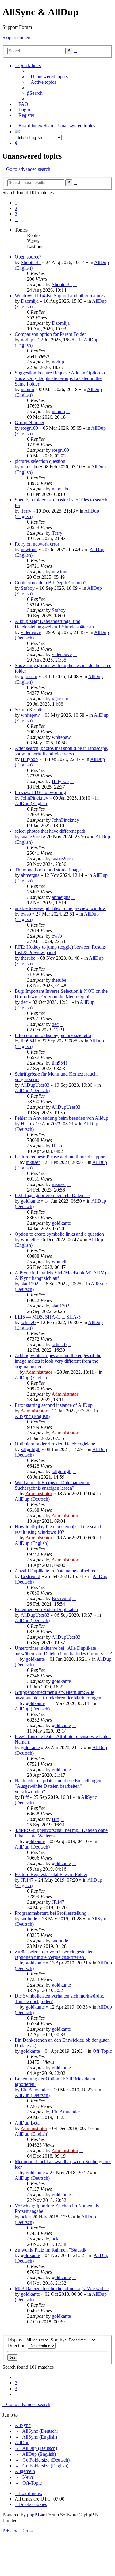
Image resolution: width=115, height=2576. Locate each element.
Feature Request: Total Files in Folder (51, 1874)
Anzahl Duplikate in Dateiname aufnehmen (57, 1571)
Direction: (18, 2346)
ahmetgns (30, 875)
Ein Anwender (35, 2090)
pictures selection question (40, 461)
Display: (16, 2340)
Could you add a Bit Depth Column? (50, 583)
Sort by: (59, 2340)
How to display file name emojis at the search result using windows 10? (59, 1529)
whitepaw (30, 715)
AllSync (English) (32, 1416)
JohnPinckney (34, 798)
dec (24, 1002)
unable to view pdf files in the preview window (60, 908)
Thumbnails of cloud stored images (49, 870)
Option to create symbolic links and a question (59, 1234)
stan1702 (30, 1284)
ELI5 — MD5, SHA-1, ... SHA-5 (48, 1317)
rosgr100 (29, 428)
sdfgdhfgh (31, 1449)
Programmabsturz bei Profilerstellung (51, 1913)
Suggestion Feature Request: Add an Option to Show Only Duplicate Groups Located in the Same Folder (60, 378)
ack (24, 2217)
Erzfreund (31, 1576)
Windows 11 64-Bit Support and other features (60, 296)
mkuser (33, 1162)
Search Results (29, 710)
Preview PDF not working (40, 792)
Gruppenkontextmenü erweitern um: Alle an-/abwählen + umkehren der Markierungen (58, 1695)
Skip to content (17, 38)
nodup (27, 340)
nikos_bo (30, 467)
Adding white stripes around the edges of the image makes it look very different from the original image (58, 1361)
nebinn (27, 389)
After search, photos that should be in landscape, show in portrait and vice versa (61, 751)
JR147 (27, 1880)
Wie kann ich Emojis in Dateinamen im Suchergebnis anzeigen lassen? (53, 1485)
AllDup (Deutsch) (32, 1090)
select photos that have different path (50, 831)
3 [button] (16, 214)
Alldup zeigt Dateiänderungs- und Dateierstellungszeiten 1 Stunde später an (54, 624)
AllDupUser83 (35, 1085)
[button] (17, 219)
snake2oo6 (31, 837)
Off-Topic (102, 2051)
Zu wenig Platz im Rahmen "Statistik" (52, 2250)
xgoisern (29, 676)
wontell (28, 1240)
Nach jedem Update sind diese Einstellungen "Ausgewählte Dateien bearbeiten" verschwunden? (58, 1786)
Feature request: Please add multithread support (60, 1157)
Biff (25, 1797)
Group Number (30, 422)
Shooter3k (31, 262)
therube (28, 958)
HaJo (26, 1124)
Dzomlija (30, 301)
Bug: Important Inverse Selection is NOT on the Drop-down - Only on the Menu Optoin (61, 994)
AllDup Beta (27, 2123)
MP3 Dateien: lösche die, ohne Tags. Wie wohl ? (62, 2288)
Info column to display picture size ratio (53, 1035)
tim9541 (29, 1041)
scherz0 (28, 1322)
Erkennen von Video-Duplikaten (46, 1609)
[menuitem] (47, 77)
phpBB (34, 2515)
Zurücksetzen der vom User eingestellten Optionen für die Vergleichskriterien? (54, 1954)
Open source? (28, 257)
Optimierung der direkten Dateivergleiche (55, 1444)
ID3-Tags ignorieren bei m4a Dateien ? (52, 1195)
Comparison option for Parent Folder (50, 334)
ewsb (26, 914)
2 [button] (16, 208)
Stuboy (28, 588)
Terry (26, 511)
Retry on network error (37, 544)
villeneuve (31, 632)
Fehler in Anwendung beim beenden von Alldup (61, 1118)
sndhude (29, 1919)
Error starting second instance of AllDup (54, 1405)
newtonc (29, 549)
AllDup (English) (32, 803)
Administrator (39, 1372)
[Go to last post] (75, 284)
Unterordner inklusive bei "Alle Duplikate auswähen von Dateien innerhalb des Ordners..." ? (63, 1651)
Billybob (29, 759)
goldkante (30, 1201)
